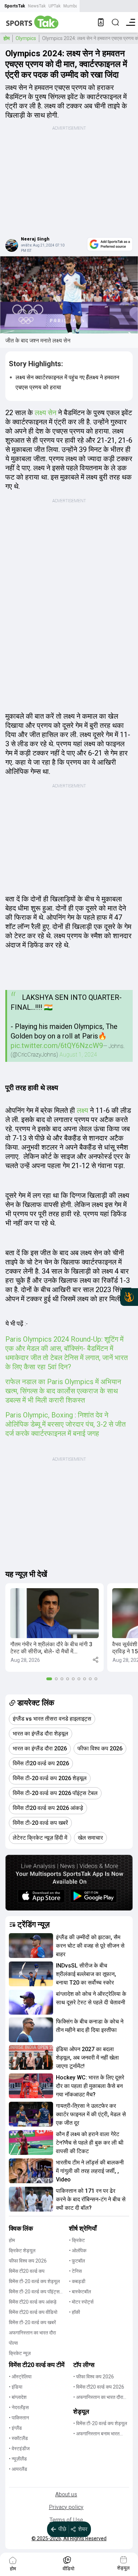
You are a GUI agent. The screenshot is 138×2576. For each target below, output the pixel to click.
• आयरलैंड (18, 2469)
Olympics (26, 38)
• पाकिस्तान (19, 2418)
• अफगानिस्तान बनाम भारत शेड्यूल (96, 2434)
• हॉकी (74, 2312)
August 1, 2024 (78, 1055)
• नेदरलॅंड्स (19, 2407)
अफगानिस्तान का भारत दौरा (32, 2333)
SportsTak (15, 6)
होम (7, 38)
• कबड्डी (77, 2281)
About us (66, 2494)
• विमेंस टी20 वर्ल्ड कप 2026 (99, 2387)
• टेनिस (75, 2271)
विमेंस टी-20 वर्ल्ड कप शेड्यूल (34, 2281)
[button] (54, 1627)
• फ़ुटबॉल (77, 2261)
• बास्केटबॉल (80, 2292)
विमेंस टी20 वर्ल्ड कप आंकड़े (33, 2302)
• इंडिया (16, 2387)
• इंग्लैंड (15, 2428)
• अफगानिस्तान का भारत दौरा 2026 (98, 2398)
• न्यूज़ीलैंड (18, 2459)
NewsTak (37, 6)
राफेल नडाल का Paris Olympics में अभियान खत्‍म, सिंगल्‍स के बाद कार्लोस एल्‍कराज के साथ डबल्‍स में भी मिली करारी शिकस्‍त (63, 1391)
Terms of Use (66, 2520)
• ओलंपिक (78, 2251)
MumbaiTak (74, 6)
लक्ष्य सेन (46, 413)
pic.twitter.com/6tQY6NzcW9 (57, 1046)
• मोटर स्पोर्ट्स (81, 2302)
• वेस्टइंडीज (19, 2448)
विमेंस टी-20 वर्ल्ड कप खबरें (32, 2322)
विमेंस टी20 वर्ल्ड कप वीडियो (33, 2312)
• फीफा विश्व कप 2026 (94, 2377)
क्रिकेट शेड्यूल (22, 2251)
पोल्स (13, 2343)
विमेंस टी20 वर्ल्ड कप (27, 2271)
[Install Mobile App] (101, 22)
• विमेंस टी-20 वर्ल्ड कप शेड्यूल (100, 2423)
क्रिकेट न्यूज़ (20, 2353)
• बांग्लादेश (18, 2397)
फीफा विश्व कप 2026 (28, 2261)
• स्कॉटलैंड (18, 2438)
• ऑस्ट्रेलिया (20, 2377)
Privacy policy (66, 2507)
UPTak (54, 6)
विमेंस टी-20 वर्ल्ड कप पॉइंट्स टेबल (34, 2292)
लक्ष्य (82, 1110)
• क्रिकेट (77, 2240)
